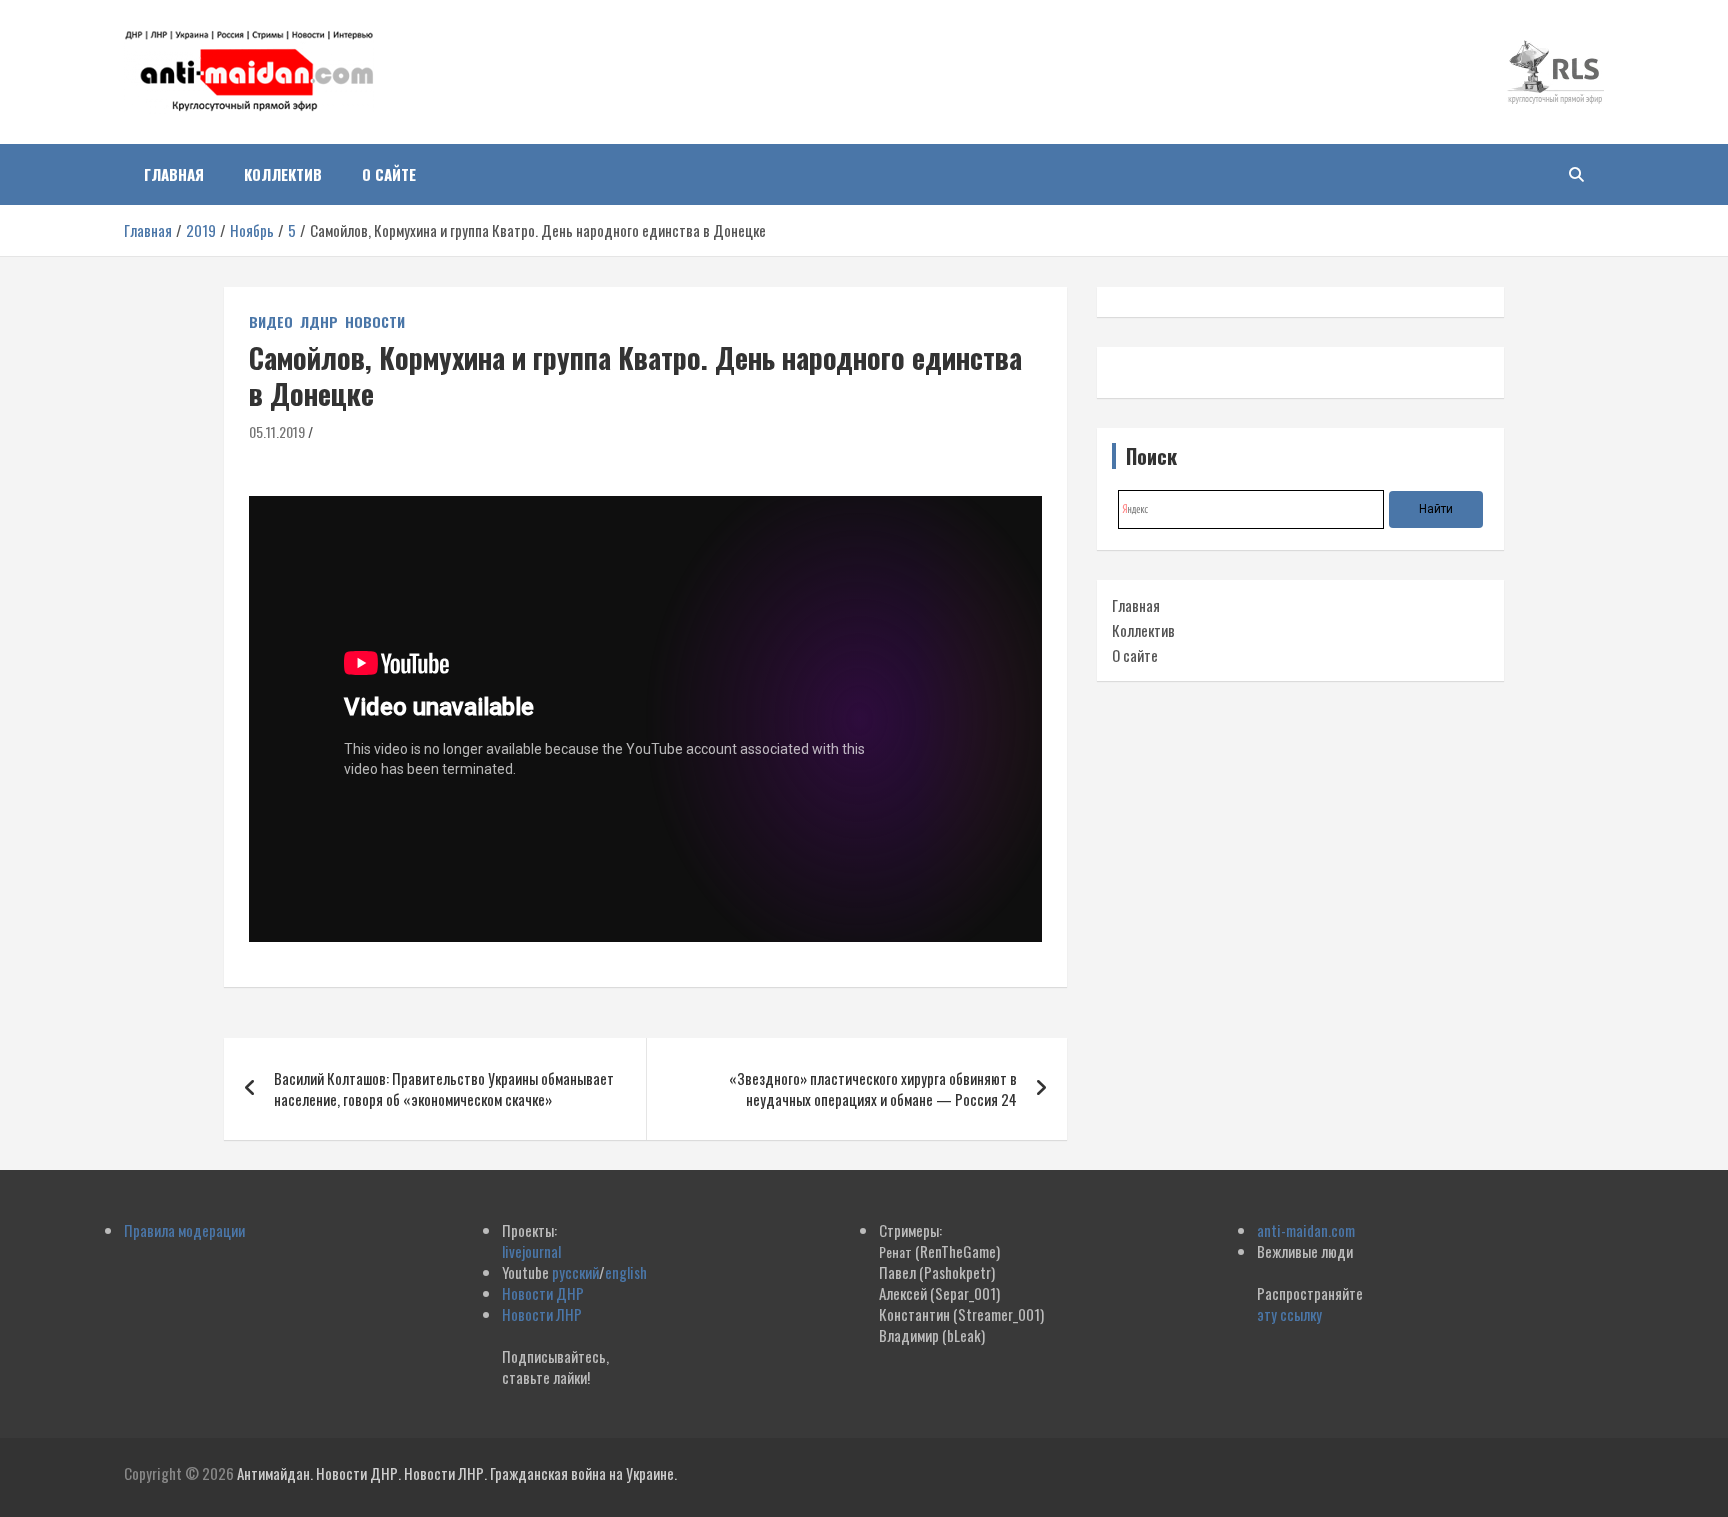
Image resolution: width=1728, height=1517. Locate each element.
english (626, 1272)
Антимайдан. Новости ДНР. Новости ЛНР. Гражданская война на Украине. (457, 1473)
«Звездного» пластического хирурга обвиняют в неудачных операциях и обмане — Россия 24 (873, 1088)
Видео (271, 322)
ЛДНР (319, 322)
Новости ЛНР (542, 1314)
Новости (375, 322)
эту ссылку (1289, 1314)
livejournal (531, 1251)
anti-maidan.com (1306, 1230)
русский (575, 1272)
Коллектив (283, 174)
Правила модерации (184, 1230)
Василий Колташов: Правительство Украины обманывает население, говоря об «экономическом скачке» (444, 1088)
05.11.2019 (277, 431)
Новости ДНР (543, 1293)
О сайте (389, 174)
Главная (174, 174)
